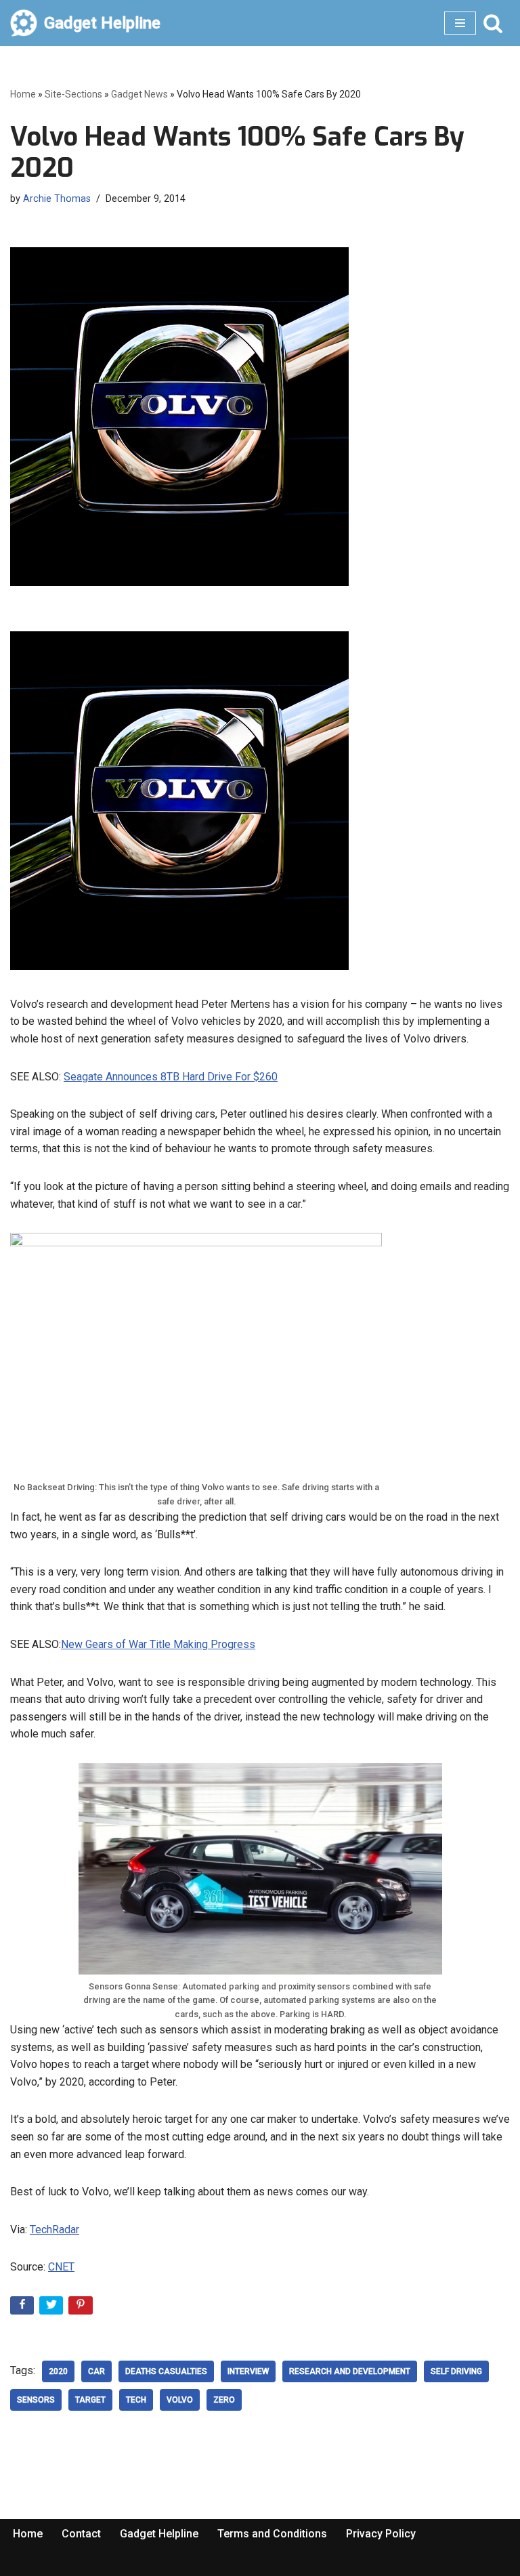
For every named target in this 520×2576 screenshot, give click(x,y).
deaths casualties (166, 2371)
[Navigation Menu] (460, 23)
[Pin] (82, 2308)
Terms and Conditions (272, 2534)
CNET (61, 2267)
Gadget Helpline (159, 2534)
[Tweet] (52, 2308)
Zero (224, 2400)
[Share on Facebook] (23, 2308)
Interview (248, 2371)
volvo (180, 2400)
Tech (136, 2400)
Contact (81, 2534)
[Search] (493, 23)
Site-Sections (73, 94)
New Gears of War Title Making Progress (158, 1644)
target (90, 2400)
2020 (58, 2371)
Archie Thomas (57, 199)
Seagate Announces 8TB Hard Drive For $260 (171, 1077)
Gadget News (139, 94)
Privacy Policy (381, 2534)
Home (23, 94)
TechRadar (55, 2230)
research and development (350, 2371)
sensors (36, 2400)
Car (96, 2371)
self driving (456, 2371)
